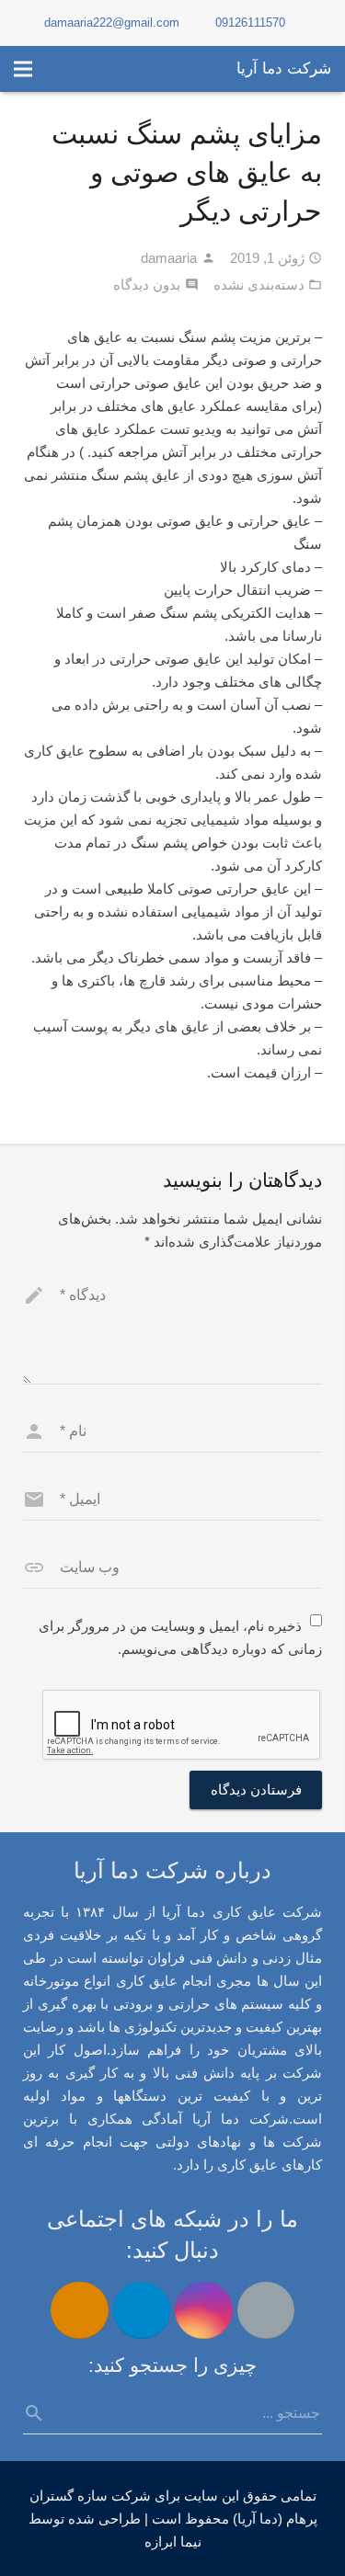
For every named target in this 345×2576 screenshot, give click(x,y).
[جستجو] (41, 2413)
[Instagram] (204, 2311)
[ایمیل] (266, 2311)
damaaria (169, 258)
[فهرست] (23, 69)
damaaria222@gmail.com (112, 23)
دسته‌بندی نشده (259, 285)
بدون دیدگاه (147, 285)
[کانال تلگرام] (142, 2311)
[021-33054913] (80, 2311)
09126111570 (250, 23)
